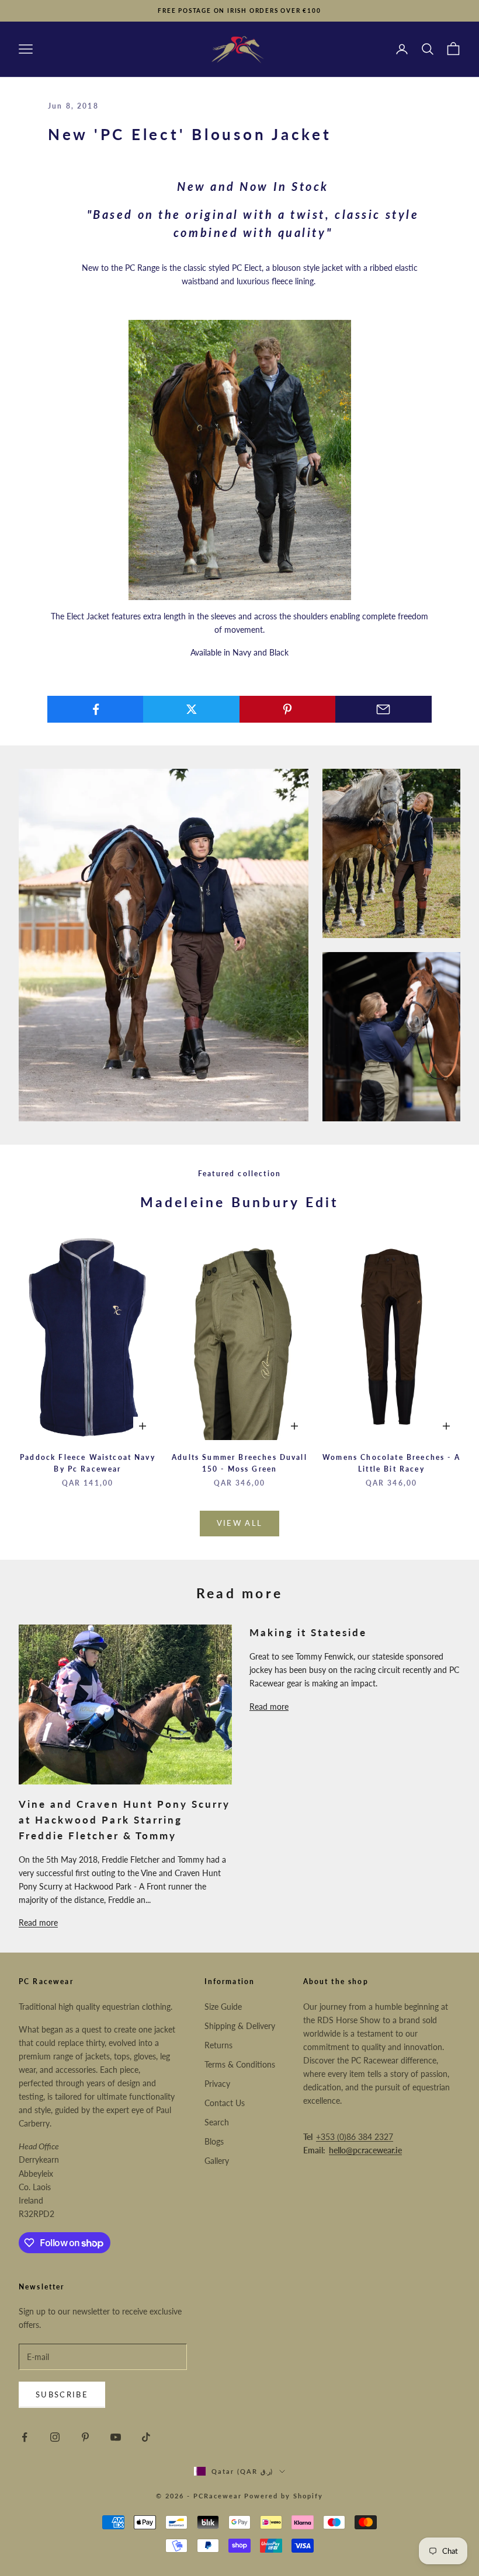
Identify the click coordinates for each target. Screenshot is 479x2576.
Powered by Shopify (284, 2496)
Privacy (217, 2084)
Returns (218, 2045)
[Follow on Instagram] (55, 2437)
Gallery (217, 2161)
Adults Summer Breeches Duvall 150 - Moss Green (239, 1463)
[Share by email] (383, 709)
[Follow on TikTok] (146, 2437)
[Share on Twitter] (191, 709)
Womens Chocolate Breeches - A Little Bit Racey (391, 1463)
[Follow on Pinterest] (85, 2437)
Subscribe (62, 2394)
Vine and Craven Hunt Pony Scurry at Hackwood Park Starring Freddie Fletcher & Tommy (124, 1820)
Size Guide (223, 2007)
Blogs (214, 2141)
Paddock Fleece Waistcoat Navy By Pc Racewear (88, 1463)
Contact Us (225, 2103)
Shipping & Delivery (240, 2026)
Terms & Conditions (240, 2064)
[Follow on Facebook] (25, 2437)
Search (217, 2122)
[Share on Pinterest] (288, 709)
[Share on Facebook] (96, 709)
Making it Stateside (308, 1632)
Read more (38, 1923)
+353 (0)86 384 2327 (355, 2137)
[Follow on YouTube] (116, 2437)
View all (240, 1523)
